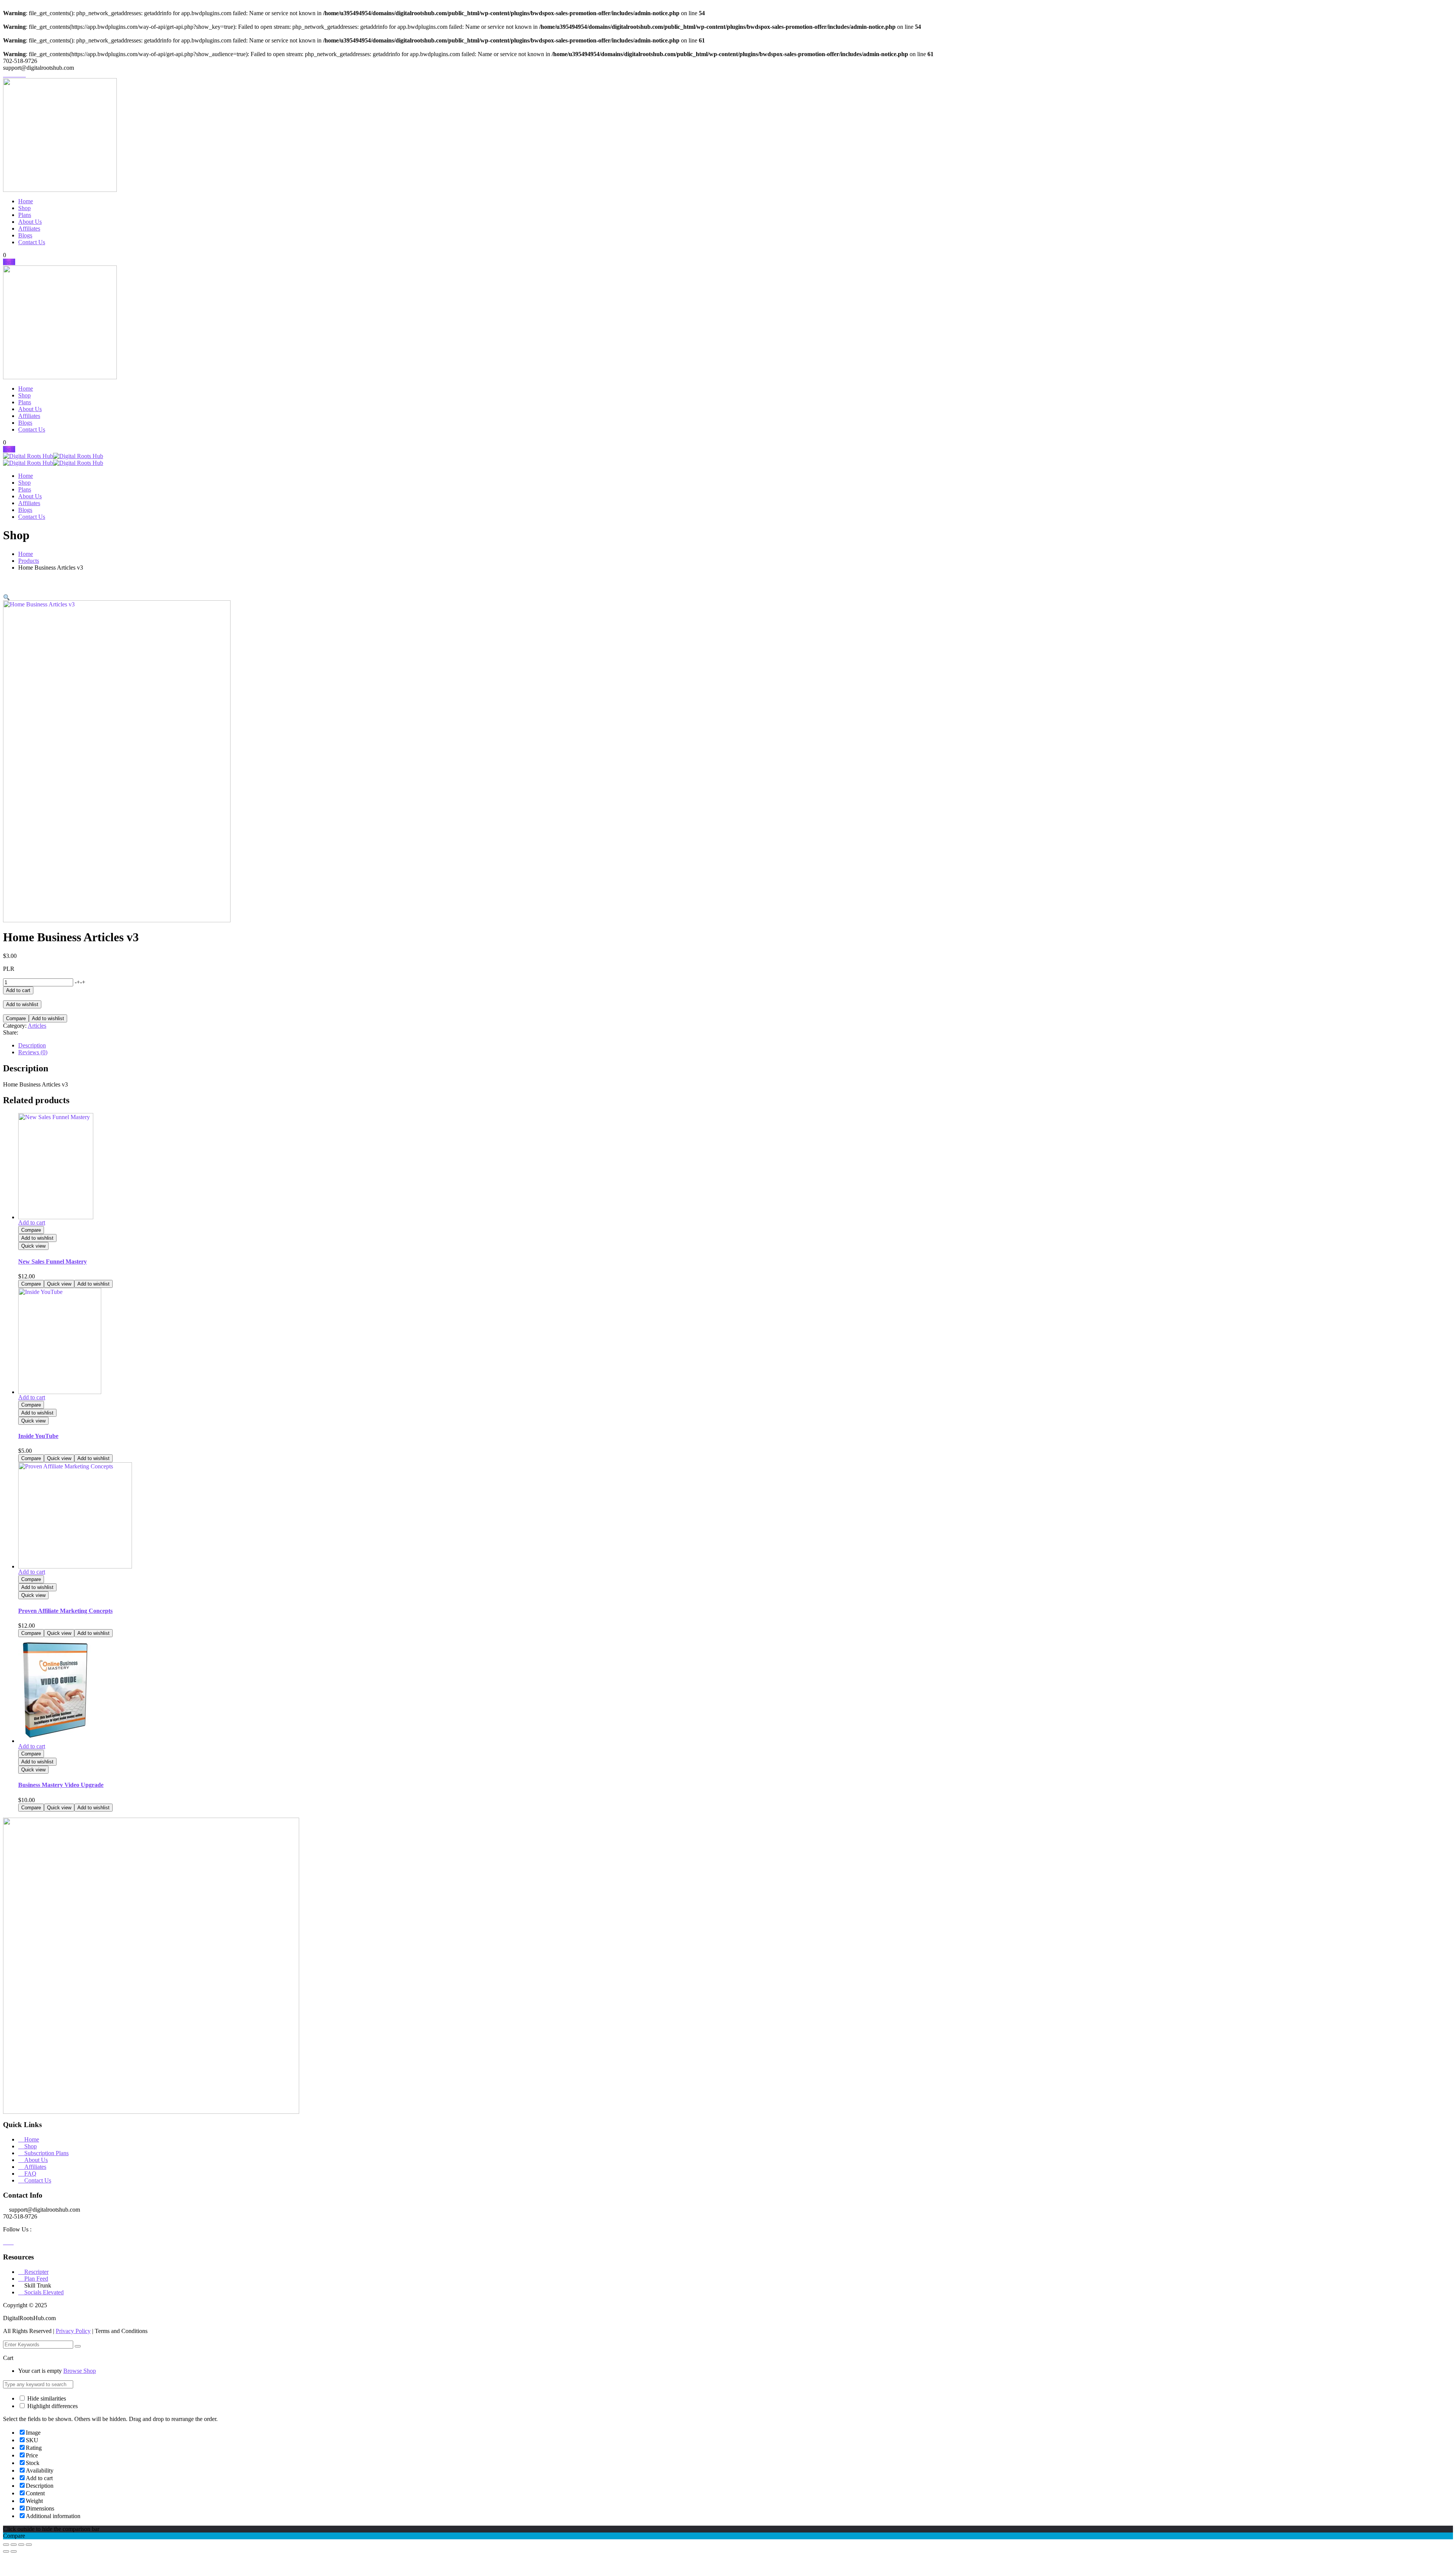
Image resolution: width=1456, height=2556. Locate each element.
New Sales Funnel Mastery (53, 1262)
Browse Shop (80, 2371)
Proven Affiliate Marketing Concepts (65, 1611)
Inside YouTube (38, 1436)
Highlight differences (52, 2406)
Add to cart (18, 990)
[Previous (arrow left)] (6, 2551)
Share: (11, 1032)
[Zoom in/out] (6, 2545)
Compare (16, 1018)
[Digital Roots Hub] (28, 456)
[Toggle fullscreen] (14, 2545)
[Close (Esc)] (29, 2545)
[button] (6, 597)
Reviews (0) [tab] (33, 1052)
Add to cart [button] (32, 1222)
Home (26, 554)
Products (29, 561)
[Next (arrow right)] (14, 2551)
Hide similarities (46, 2398)
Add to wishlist (22, 1004)
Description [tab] (32, 1045)
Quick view (33, 1246)
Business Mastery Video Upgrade (61, 1785)
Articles (37, 1026)
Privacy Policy (73, 2331)
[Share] (21, 2545)
